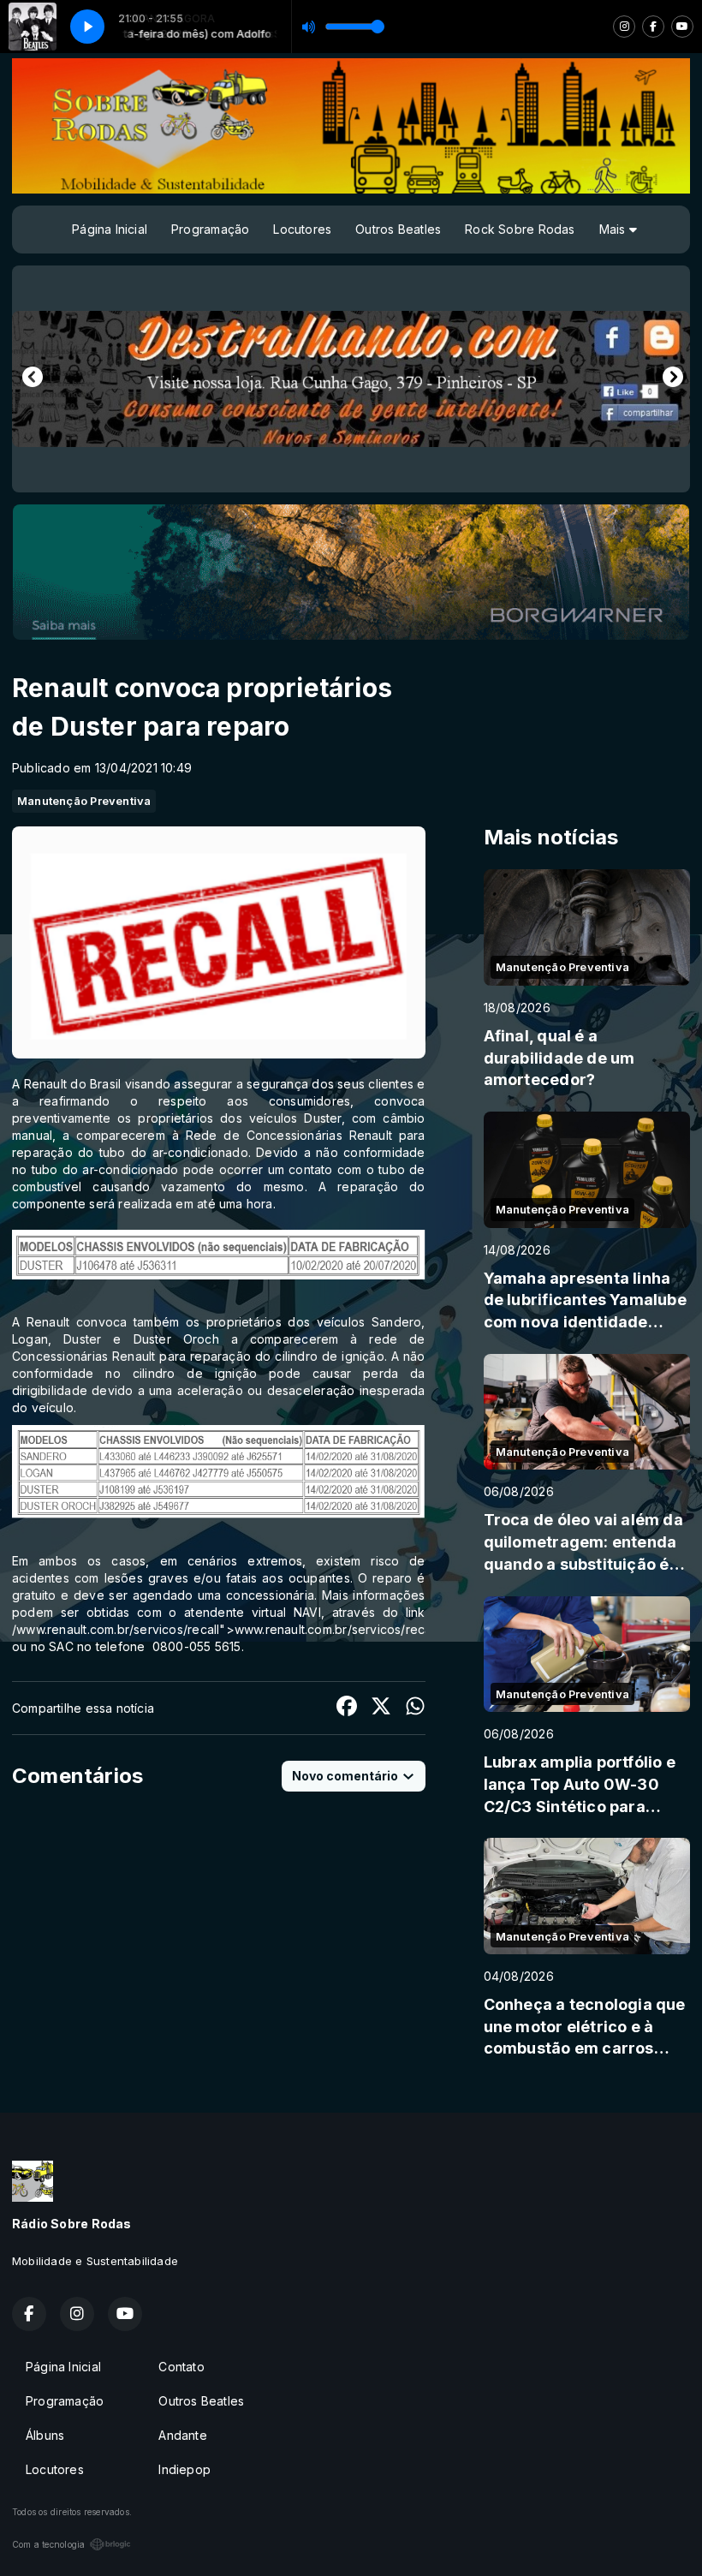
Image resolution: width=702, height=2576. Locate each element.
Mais (614, 229)
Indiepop (184, 2469)
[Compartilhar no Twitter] (381, 1708)
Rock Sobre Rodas (520, 229)
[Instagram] (624, 27)
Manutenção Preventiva (84, 801)
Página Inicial (110, 229)
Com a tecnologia (48, 2544)
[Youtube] (682, 27)
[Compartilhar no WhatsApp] (415, 1708)
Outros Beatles (398, 229)
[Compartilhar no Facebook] (347, 1708)
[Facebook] (653, 27)
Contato (181, 2367)
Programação (210, 229)
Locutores (302, 229)
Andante (182, 2435)
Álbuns (45, 2435)
